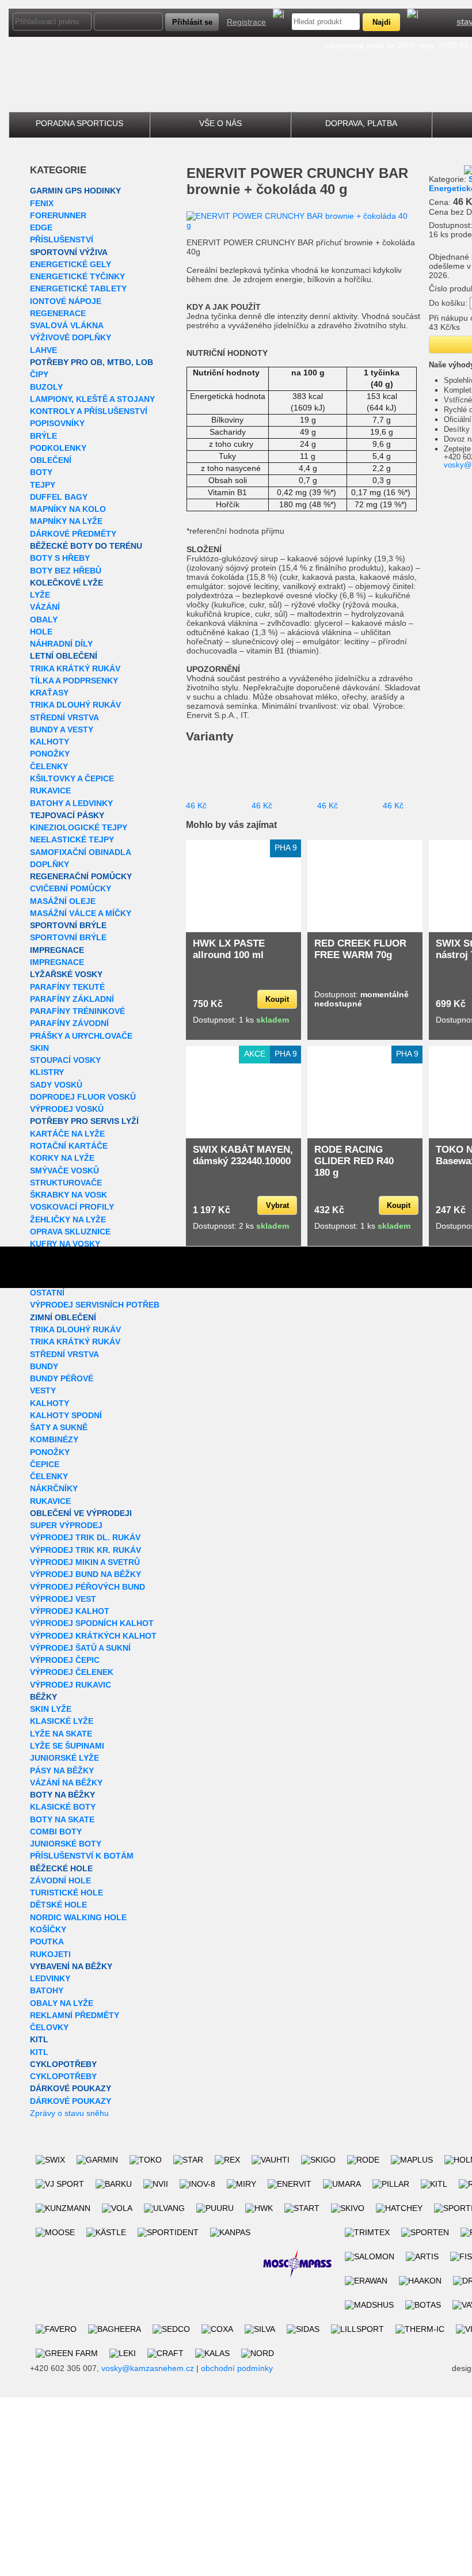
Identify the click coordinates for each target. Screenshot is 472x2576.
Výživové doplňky (71, 337)
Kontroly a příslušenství (89, 411)
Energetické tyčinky (77, 276)
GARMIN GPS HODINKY (75, 191)
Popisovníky (57, 423)
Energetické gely (71, 264)
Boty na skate (62, 1819)
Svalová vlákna (67, 325)
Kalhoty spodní (66, 1415)
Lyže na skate (61, 1734)
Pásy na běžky (62, 1770)
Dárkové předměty (73, 534)
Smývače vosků (64, 1171)
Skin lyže (51, 1709)
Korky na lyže (62, 1158)
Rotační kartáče (69, 1146)
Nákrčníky (54, 1488)
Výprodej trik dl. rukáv (85, 1537)
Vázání (45, 607)
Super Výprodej (66, 1525)
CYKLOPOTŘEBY (63, 2064)
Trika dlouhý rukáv (75, 705)
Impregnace (57, 950)
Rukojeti (50, 1954)
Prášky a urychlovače (81, 1036)
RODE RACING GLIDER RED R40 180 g (354, 1161)
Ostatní (47, 1293)
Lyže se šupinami (67, 1746)
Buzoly (46, 387)
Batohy (47, 1990)
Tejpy (43, 485)
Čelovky (49, 2027)
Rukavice (50, 791)
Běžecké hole (61, 1868)
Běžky (43, 1697)
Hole (41, 632)
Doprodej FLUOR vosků (83, 1097)
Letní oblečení (64, 656)
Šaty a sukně (59, 1427)
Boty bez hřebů (66, 571)
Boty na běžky (62, 1795)
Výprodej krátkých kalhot (93, 1636)
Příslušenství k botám (82, 1856)
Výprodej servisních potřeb (95, 1305)
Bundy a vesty (62, 730)
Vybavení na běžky (71, 1966)
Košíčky (48, 1929)
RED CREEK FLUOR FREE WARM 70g (360, 949)
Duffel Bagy (59, 497)
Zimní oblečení (63, 1317)
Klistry (47, 1072)
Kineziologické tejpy (79, 827)
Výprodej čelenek (72, 1672)
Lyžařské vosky (66, 974)
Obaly (44, 620)
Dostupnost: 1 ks (241, 1020)
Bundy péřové (62, 1378)
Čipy (39, 374)
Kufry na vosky (65, 1244)
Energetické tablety (78, 288)
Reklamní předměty (75, 2015)
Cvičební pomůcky (71, 888)
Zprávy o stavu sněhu (69, 2113)
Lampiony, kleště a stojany (92, 399)
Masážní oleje (63, 901)
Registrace (246, 22)
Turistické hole (66, 1893)
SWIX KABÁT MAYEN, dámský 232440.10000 (243, 1155)
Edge (41, 227)
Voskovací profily (72, 1207)
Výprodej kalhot (70, 1611)
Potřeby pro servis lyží (84, 1121)
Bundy (44, 1366)
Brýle (43, 436)
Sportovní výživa (69, 252)
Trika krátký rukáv (75, 668)
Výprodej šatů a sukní (80, 1648)
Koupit (277, 999)
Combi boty (56, 1832)
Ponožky (50, 754)
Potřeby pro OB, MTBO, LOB (92, 362)
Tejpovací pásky (67, 815)
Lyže (40, 595)
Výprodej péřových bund (87, 1587)
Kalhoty (50, 742)
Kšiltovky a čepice (72, 778)
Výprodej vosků (67, 1109)
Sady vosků (56, 1085)
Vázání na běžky (66, 1783)
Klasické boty (63, 1807)
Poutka (47, 1942)
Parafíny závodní (69, 1023)
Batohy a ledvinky (71, 803)
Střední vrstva (64, 717)
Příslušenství (62, 240)
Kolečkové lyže (66, 583)
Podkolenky (58, 448)
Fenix (42, 203)
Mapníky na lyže (66, 521)
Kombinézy (54, 1439)
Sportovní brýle (68, 925)
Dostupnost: (361, 999)
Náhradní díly (61, 644)
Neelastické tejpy (72, 839)
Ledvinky (50, 1978)
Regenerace (58, 313)
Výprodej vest (63, 1599)
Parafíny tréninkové (77, 1011)
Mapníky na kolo (68, 509)
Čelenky (49, 766)
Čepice (45, 1464)
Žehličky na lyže (68, 1219)
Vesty (43, 1390)
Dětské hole (58, 1905)
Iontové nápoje (66, 301)
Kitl (39, 2039)
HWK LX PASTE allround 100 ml (229, 949)
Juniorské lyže (64, 1758)
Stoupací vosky (65, 1060)
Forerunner (58, 215)
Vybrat (277, 1205)
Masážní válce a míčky (81, 913)
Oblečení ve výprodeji (81, 1513)
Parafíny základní (72, 999)
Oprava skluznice (70, 1232)
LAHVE (43, 350)
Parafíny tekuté (67, 987)
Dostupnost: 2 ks (241, 1226)
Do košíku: (448, 303)
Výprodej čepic (65, 1660)
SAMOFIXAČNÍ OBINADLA (81, 852)
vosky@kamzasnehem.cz (148, 2368)
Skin (39, 1048)
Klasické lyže (62, 1721)
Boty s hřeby (60, 558)
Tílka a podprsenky (74, 681)
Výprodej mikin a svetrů (85, 1562)
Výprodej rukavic (71, 1685)
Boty (41, 472)
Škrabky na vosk (68, 1195)
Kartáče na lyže (67, 1134)
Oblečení (51, 460)
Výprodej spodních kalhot (92, 1623)
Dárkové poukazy (71, 2088)
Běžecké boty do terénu (86, 546)
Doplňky (50, 864)
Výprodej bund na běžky (85, 1574)
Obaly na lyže (62, 2003)
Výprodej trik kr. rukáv (85, 1550)
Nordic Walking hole (78, 1917)
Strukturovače (66, 1183)
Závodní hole (60, 1880)
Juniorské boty (66, 1844)
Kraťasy (49, 693)
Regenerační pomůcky (81, 876)
